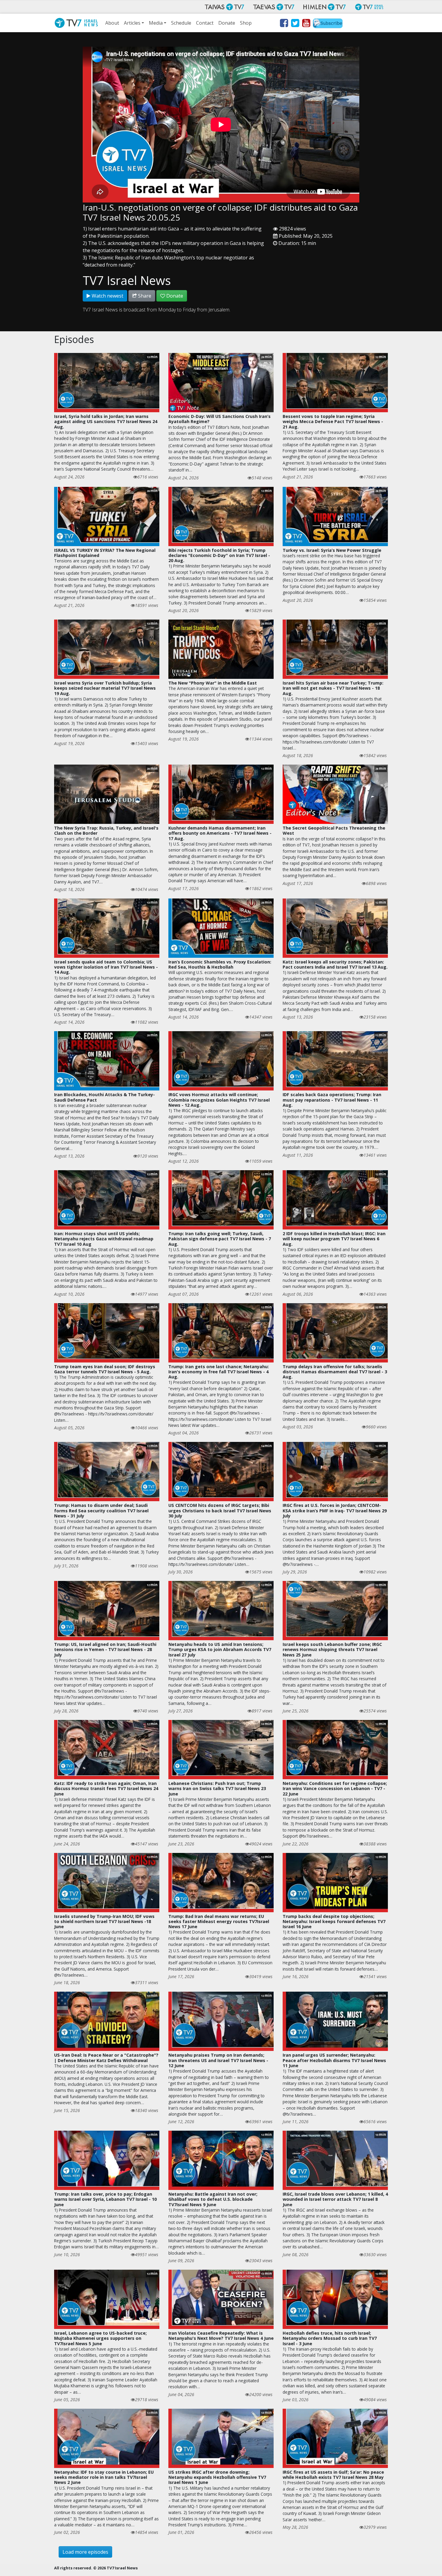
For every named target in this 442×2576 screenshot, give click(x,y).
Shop (246, 23)
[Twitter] (295, 24)
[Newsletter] (328, 24)
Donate (227, 23)
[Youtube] (306, 24)
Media (156, 23)
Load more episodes (85, 2552)
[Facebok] (284, 24)
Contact (205, 23)
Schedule (181, 23)
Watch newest (107, 296)
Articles (132, 23)
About (112, 23)
